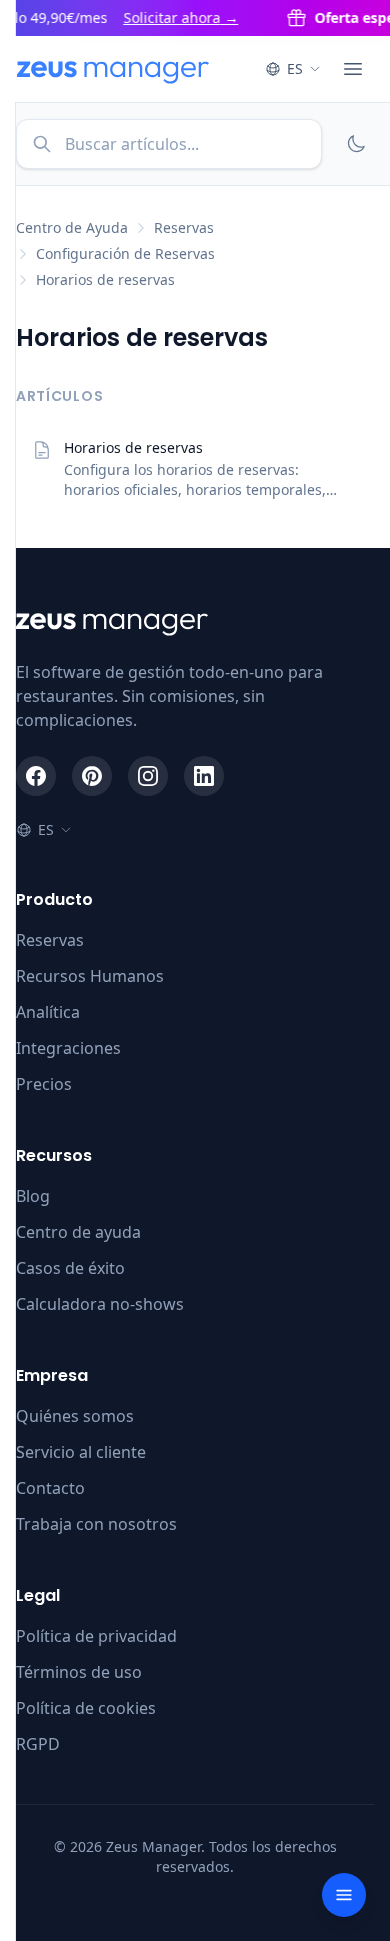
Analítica (48, 1012)
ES (295, 68)
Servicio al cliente (81, 1452)
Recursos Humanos (90, 976)
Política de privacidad (96, 1636)
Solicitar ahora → (175, 17)
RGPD (38, 1744)
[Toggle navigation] (344, 1895)
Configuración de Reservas (125, 253)
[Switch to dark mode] (356, 144)
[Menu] (353, 69)
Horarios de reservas (105, 279)
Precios (44, 1084)
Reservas (184, 227)
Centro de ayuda (78, 1232)
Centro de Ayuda (72, 227)
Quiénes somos (75, 1416)
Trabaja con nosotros (96, 1524)
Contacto (50, 1488)
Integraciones (68, 1048)
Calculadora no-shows (100, 1304)
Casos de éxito (70, 1268)
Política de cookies (86, 1708)
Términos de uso (79, 1672)
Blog (33, 1196)
